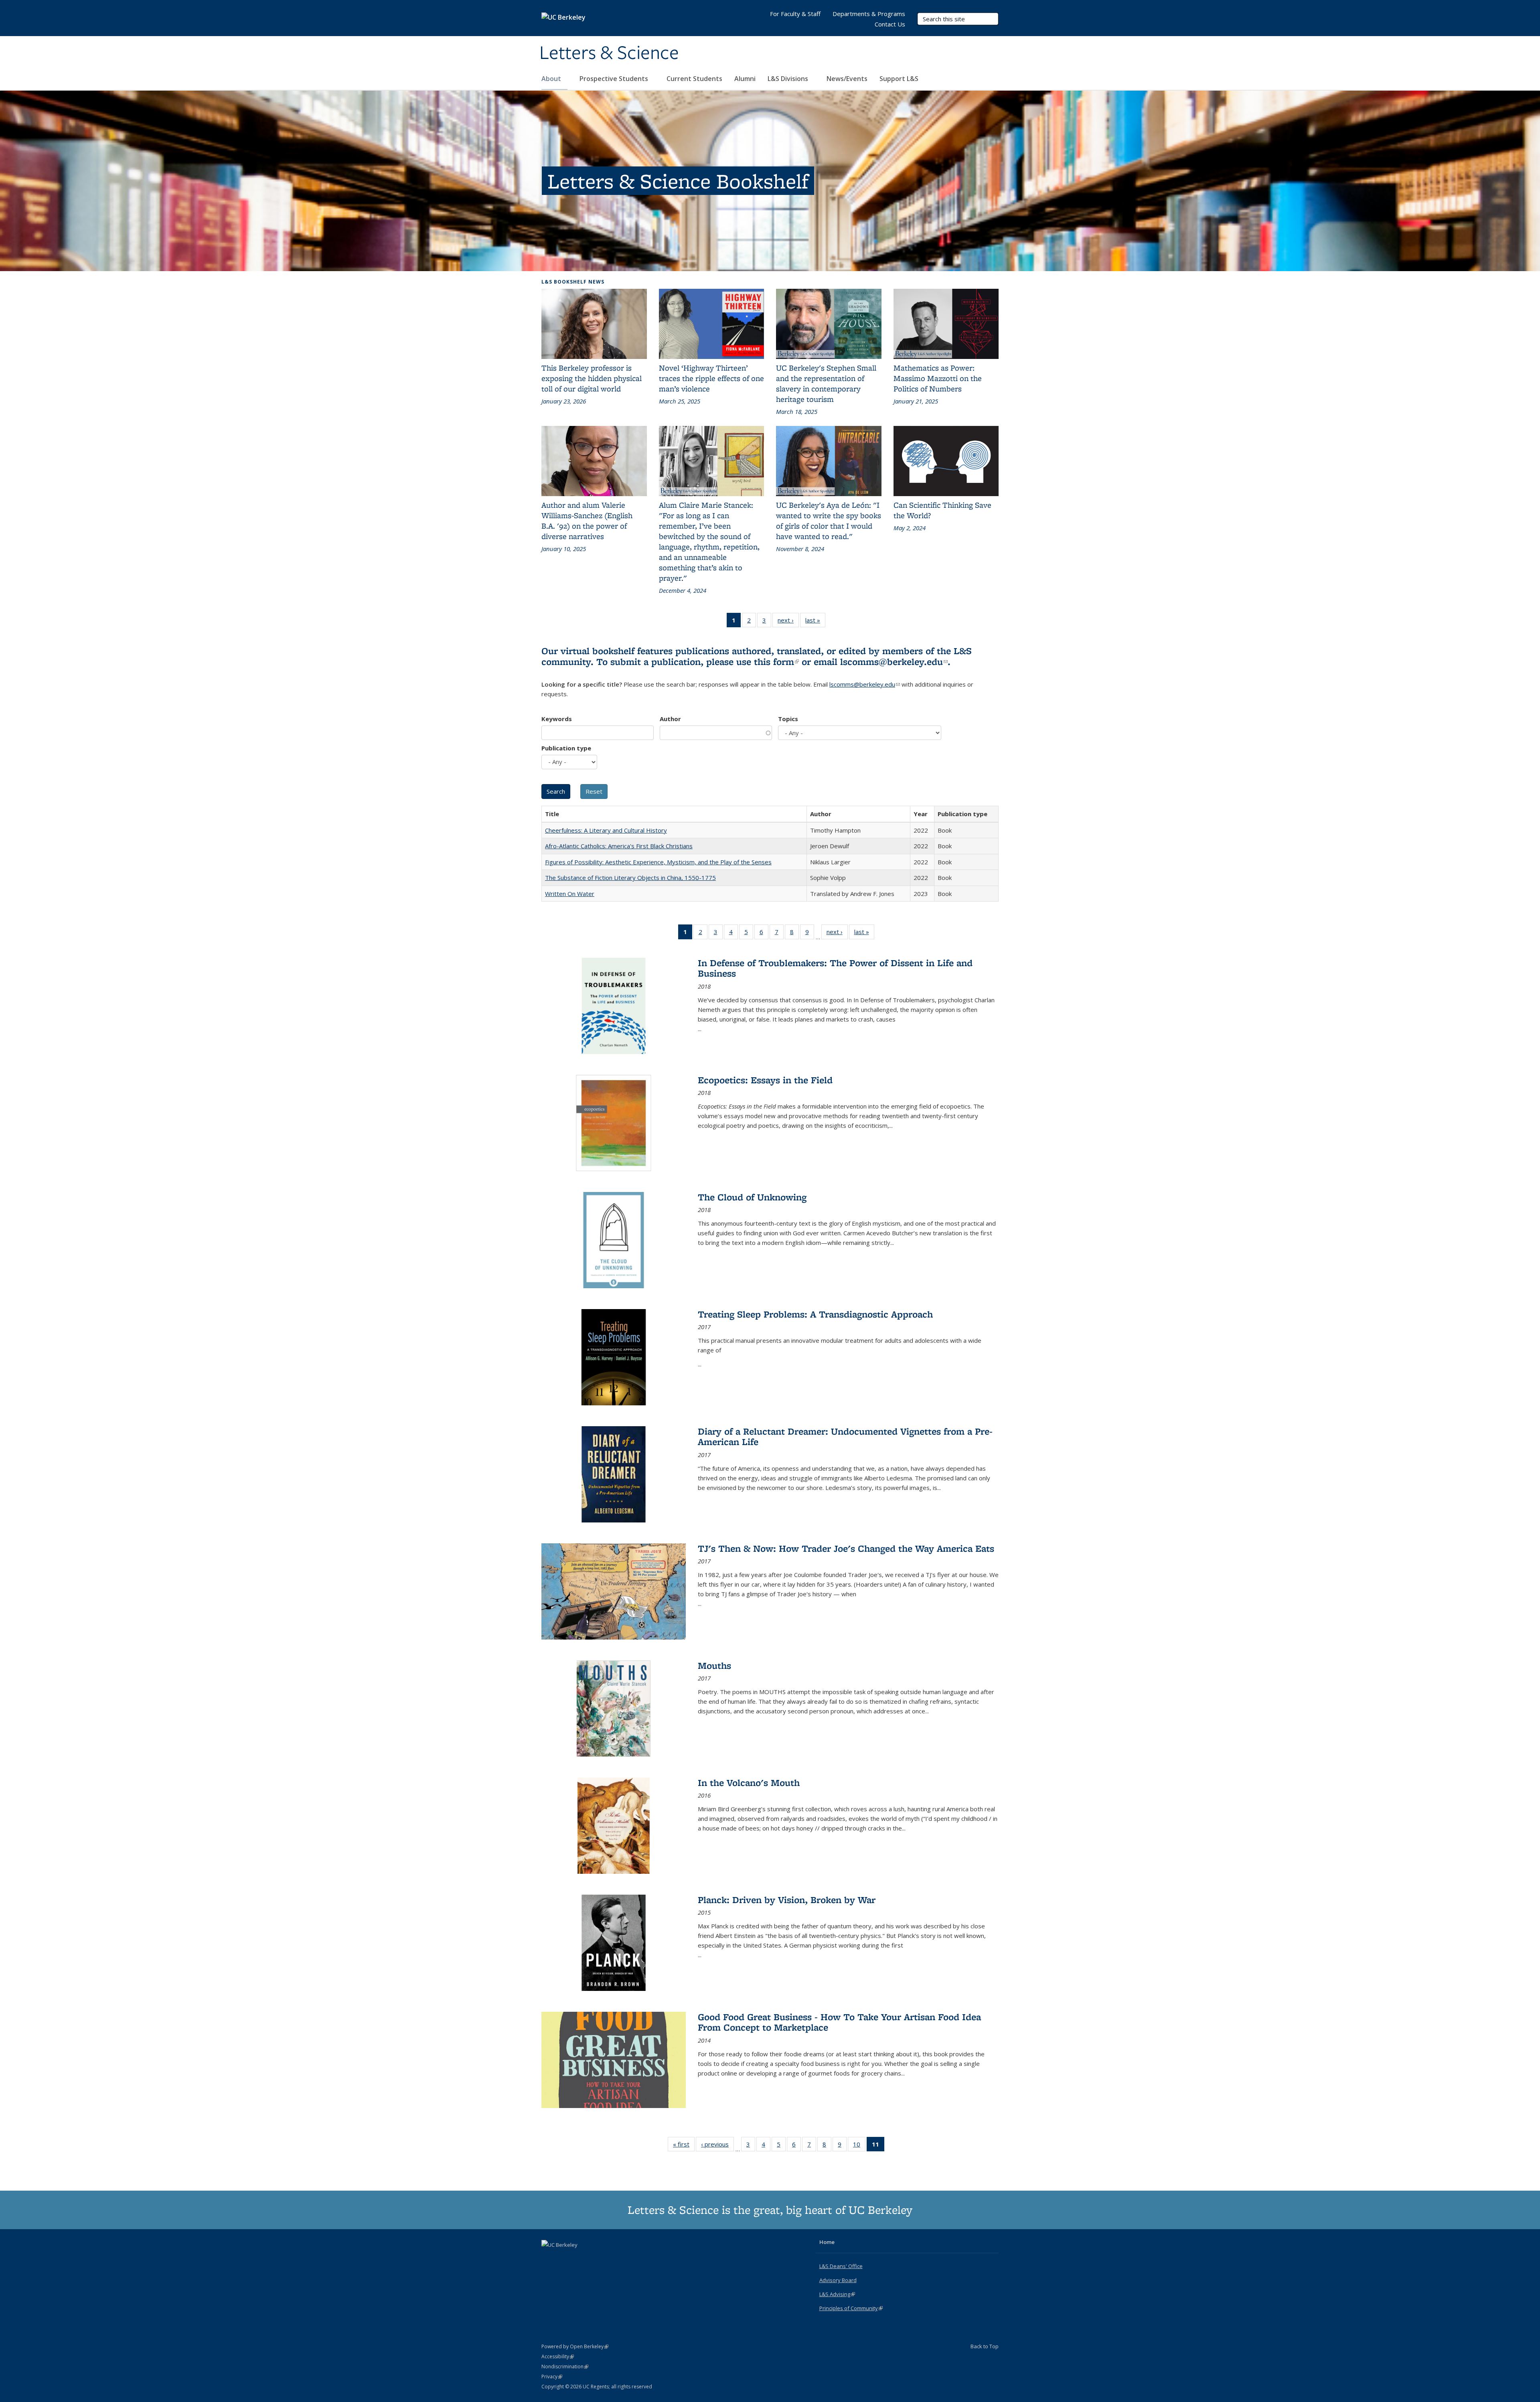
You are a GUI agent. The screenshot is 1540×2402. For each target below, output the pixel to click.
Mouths (714, 1665)
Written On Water (570, 894)
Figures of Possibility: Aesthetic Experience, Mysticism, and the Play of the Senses (658, 862)
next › (788, 622)
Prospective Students (615, 79)
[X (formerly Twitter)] (549, 2258)
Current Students (694, 79)
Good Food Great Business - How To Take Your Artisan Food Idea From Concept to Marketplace (839, 2022)
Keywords (557, 719)
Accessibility (558, 2356)
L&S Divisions (789, 79)
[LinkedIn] (564, 2258)
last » (815, 622)
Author (670, 719)
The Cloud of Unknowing (752, 1197)
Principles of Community (851, 2308)
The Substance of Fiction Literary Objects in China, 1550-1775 (630, 878)
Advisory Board (838, 2280)
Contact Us (890, 24)
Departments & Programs (869, 14)
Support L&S (899, 79)
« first (684, 2146)
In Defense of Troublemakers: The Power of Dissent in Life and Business (835, 968)
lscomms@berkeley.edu (894, 662)
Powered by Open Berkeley (575, 2346)
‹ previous (717, 2146)
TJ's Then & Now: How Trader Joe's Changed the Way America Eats (846, 1548)
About (552, 79)
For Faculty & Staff (795, 14)
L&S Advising (837, 2294)
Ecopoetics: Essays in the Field (765, 1080)
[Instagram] (580, 2258)
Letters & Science (609, 53)
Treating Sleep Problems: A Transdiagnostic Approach (815, 1314)
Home (827, 2242)
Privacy (552, 2377)
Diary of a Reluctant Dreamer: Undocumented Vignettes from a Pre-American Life (845, 1436)
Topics (788, 719)
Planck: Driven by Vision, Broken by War (787, 1900)
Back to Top (985, 2346)
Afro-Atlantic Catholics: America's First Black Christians (619, 846)
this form (776, 662)
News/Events (847, 79)
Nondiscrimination (565, 2367)
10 (859, 2146)
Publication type (566, 748)
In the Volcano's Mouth (749, 1783)
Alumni (745, 79)
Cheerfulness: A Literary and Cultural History (606, 830)
